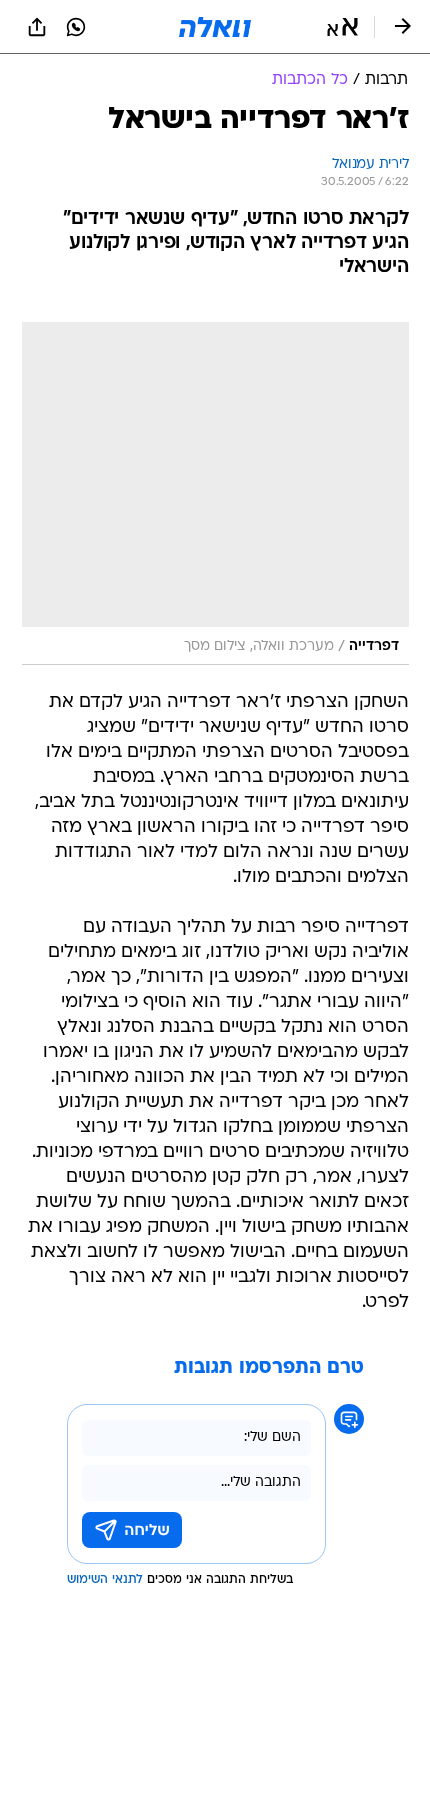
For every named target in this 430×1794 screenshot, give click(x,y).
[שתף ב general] (37, 27)
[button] (342, 27)
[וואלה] (215, 27)
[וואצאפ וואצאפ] (76, 27)
